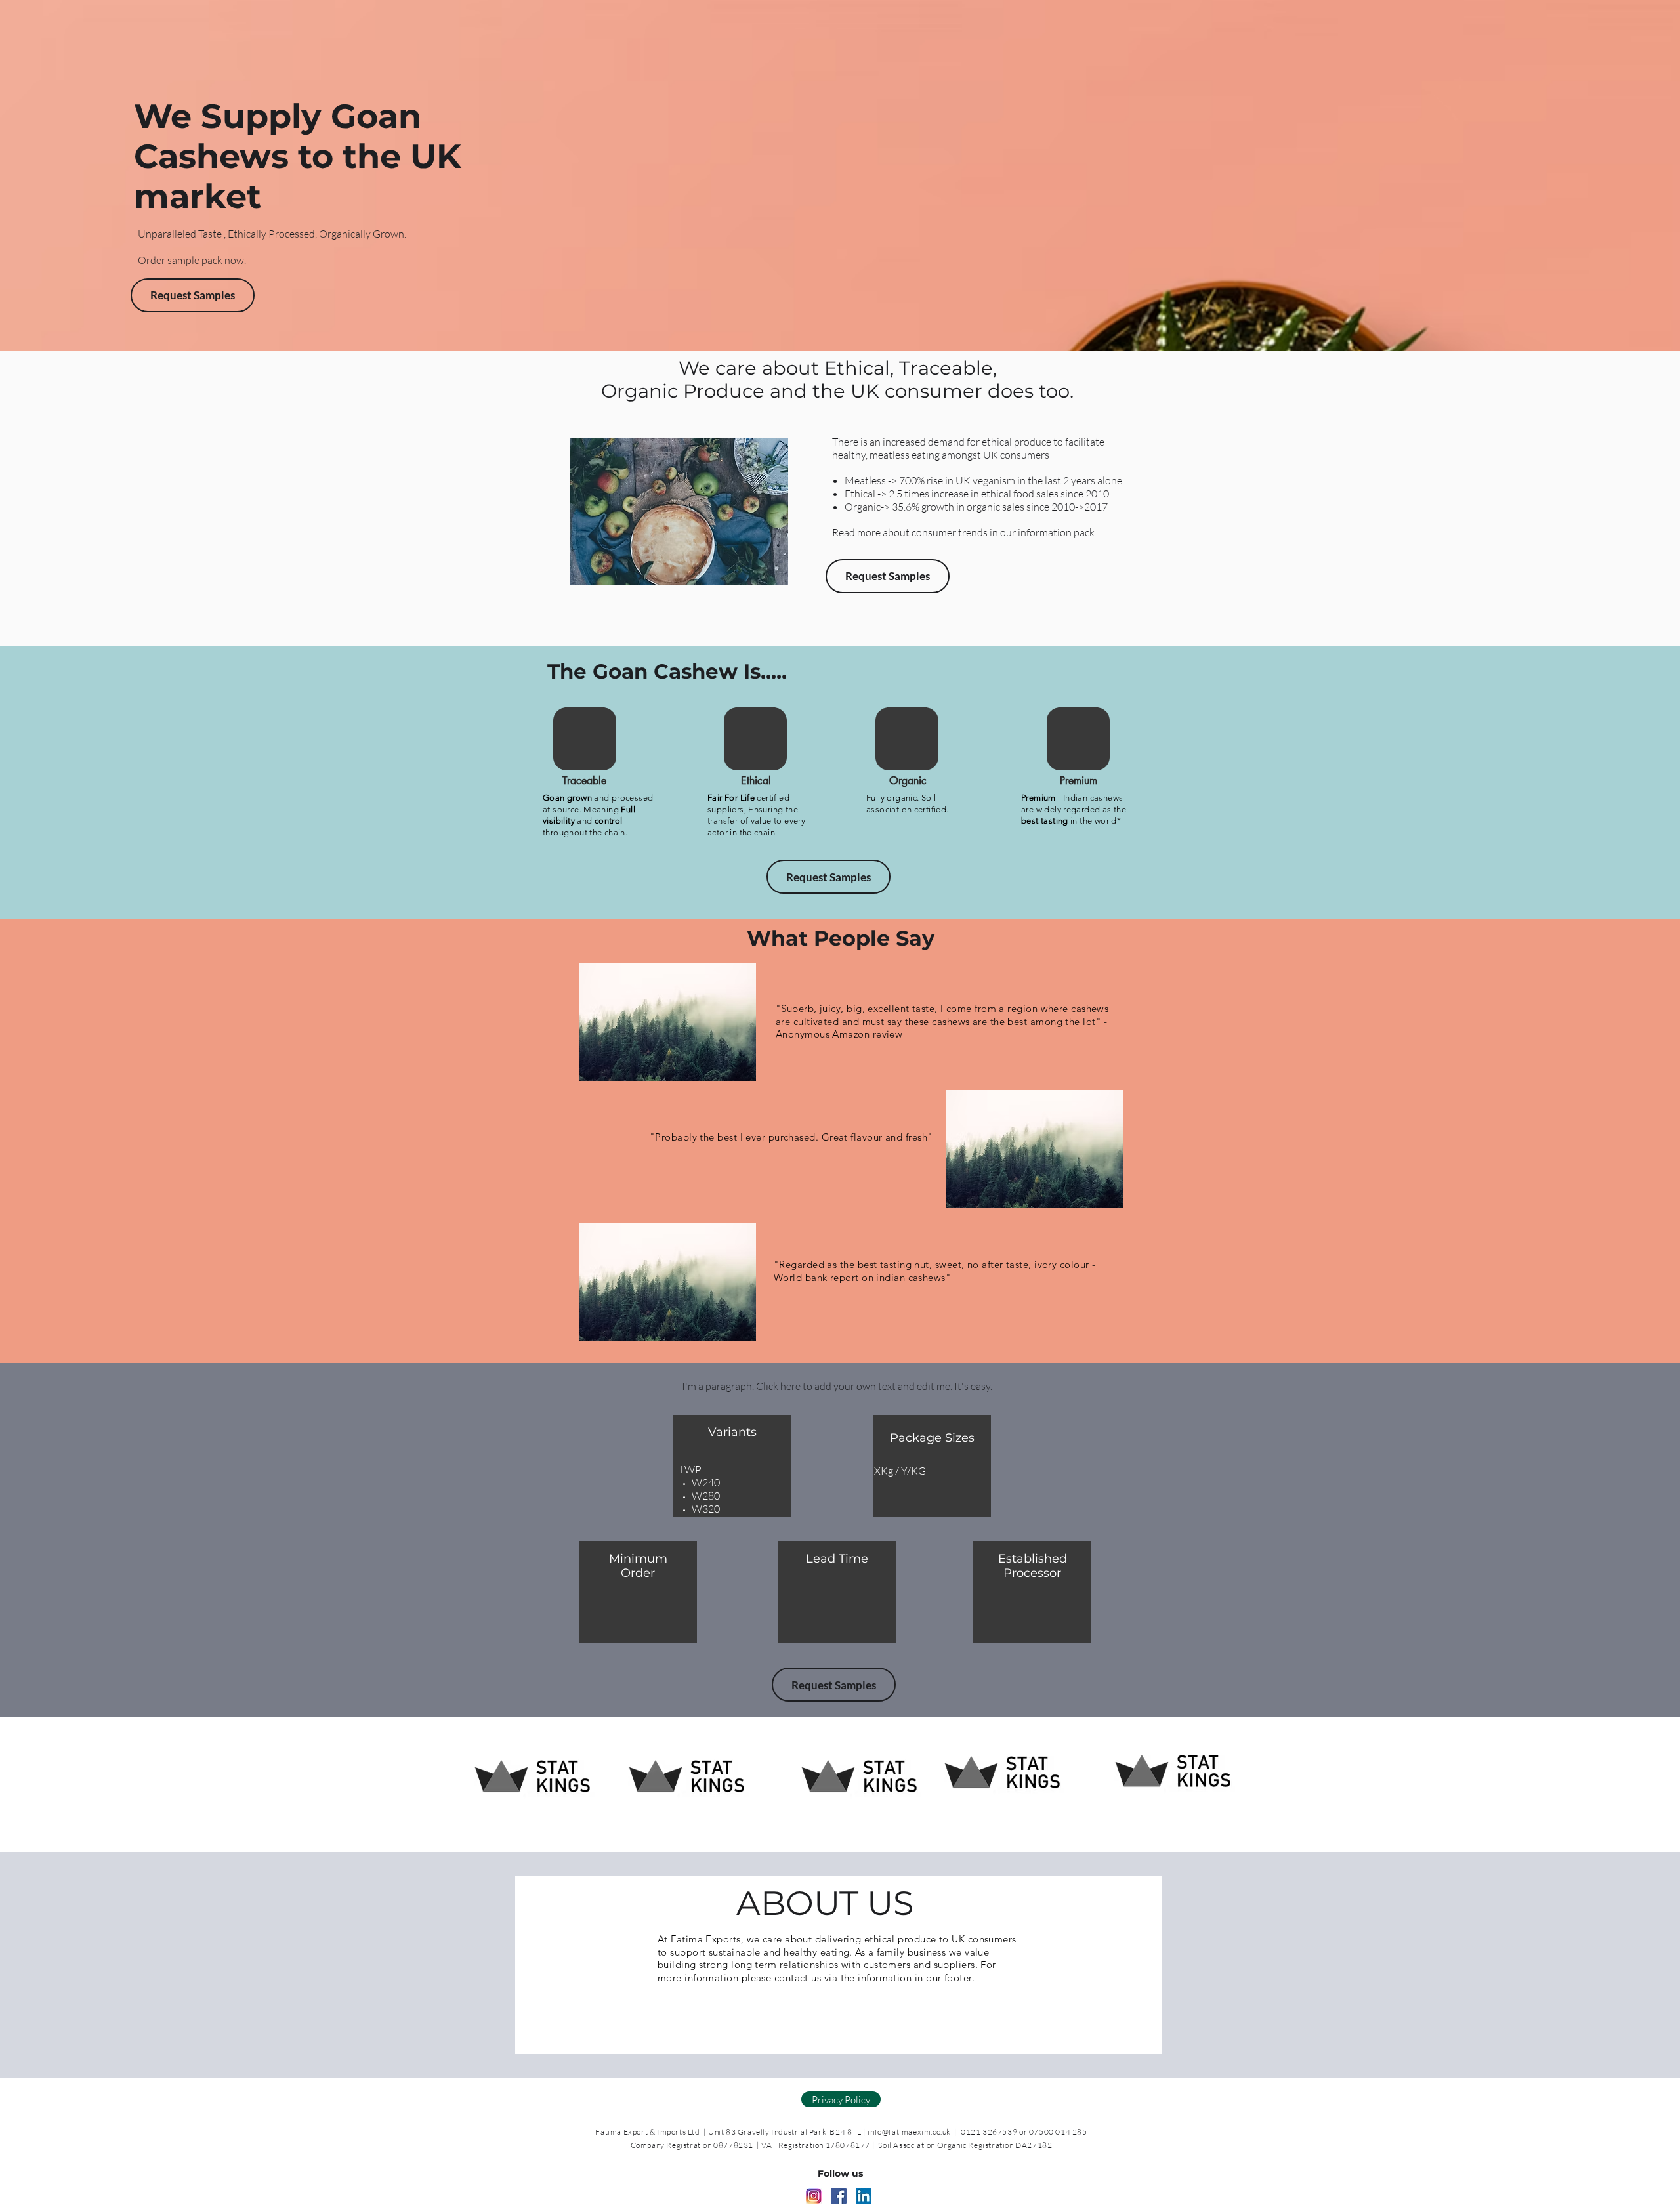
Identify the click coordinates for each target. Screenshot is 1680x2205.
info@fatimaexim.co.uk (909, 2132)
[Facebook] (839, 2196)
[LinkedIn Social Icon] (864, 2196)
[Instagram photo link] (814, 2196)
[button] (888, 576)
